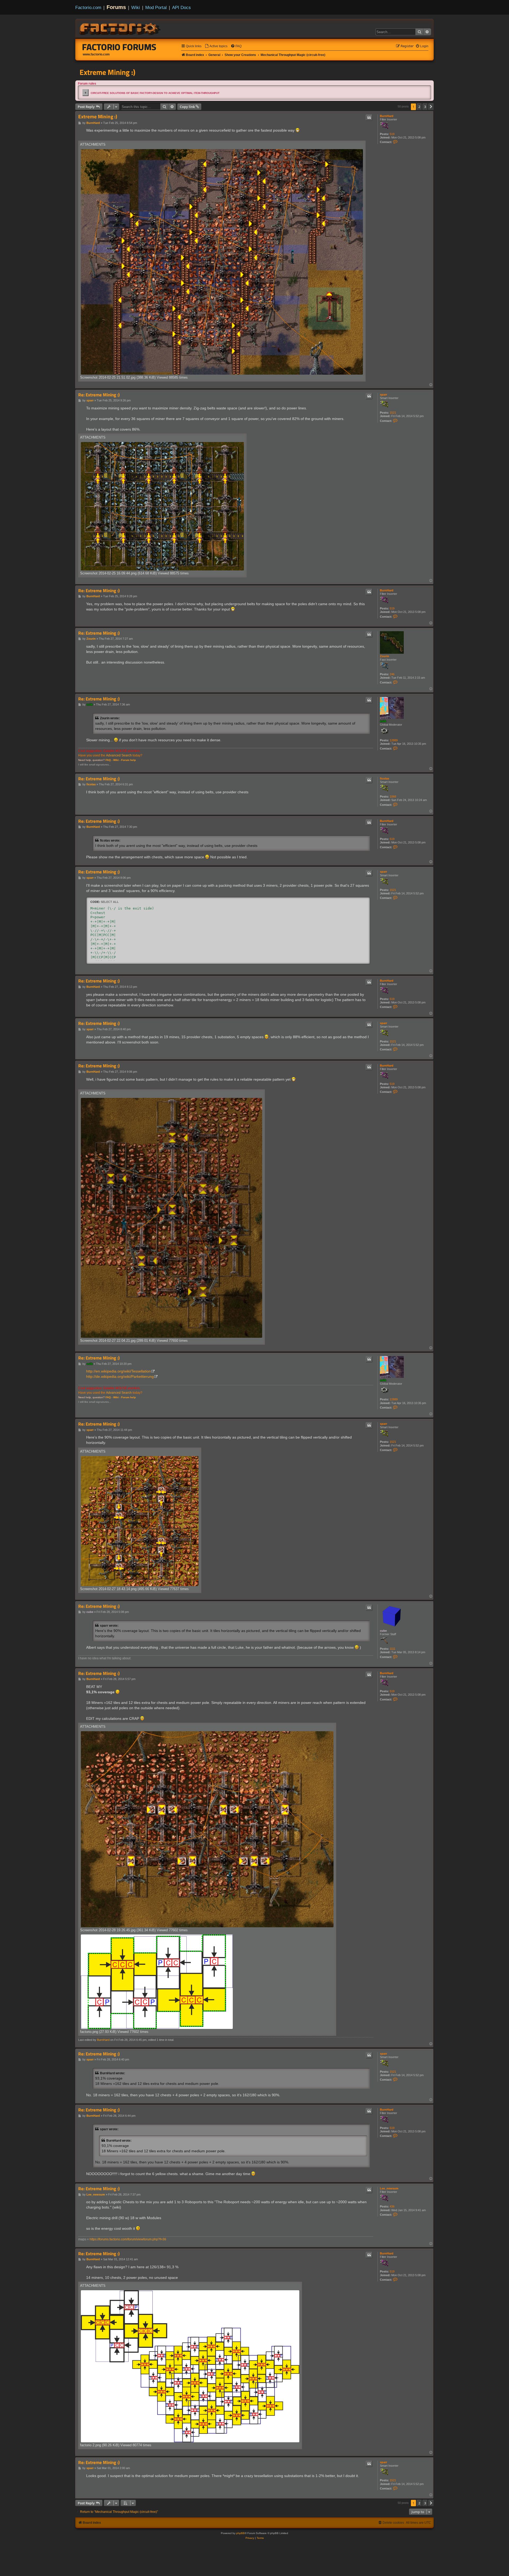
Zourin (385, 656)
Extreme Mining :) (107, 72)
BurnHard (387, 116)
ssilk (383, 721)
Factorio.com (88, 7)
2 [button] (419, 107)
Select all (110, 902)
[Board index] (120, 28)
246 (392, 674)
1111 (392, 1649)
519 (392, 134)
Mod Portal (156, 7)
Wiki (136, 7)
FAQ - (109, 760)
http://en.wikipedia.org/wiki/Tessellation (119, 1371)
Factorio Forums (119, 47)
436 (392, 2206)
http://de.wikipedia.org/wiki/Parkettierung (120, 1376)
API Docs (181, 7)
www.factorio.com (96, 54)
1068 (393, 796)
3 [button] (425, 107)
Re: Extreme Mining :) (99, 395)
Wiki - (117, 760)
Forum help (128, 760)
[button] (431, 107)
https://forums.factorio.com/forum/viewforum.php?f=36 (128, 2239)
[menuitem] (216, 46)
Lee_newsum (389, 2188)
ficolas (385, 778)
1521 (393, 413)
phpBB (240, 2533)
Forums (116, 7)
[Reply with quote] (369, 118)
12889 (394, 740)
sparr (383, 395)
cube (383, 1631)
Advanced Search (119, 755)
